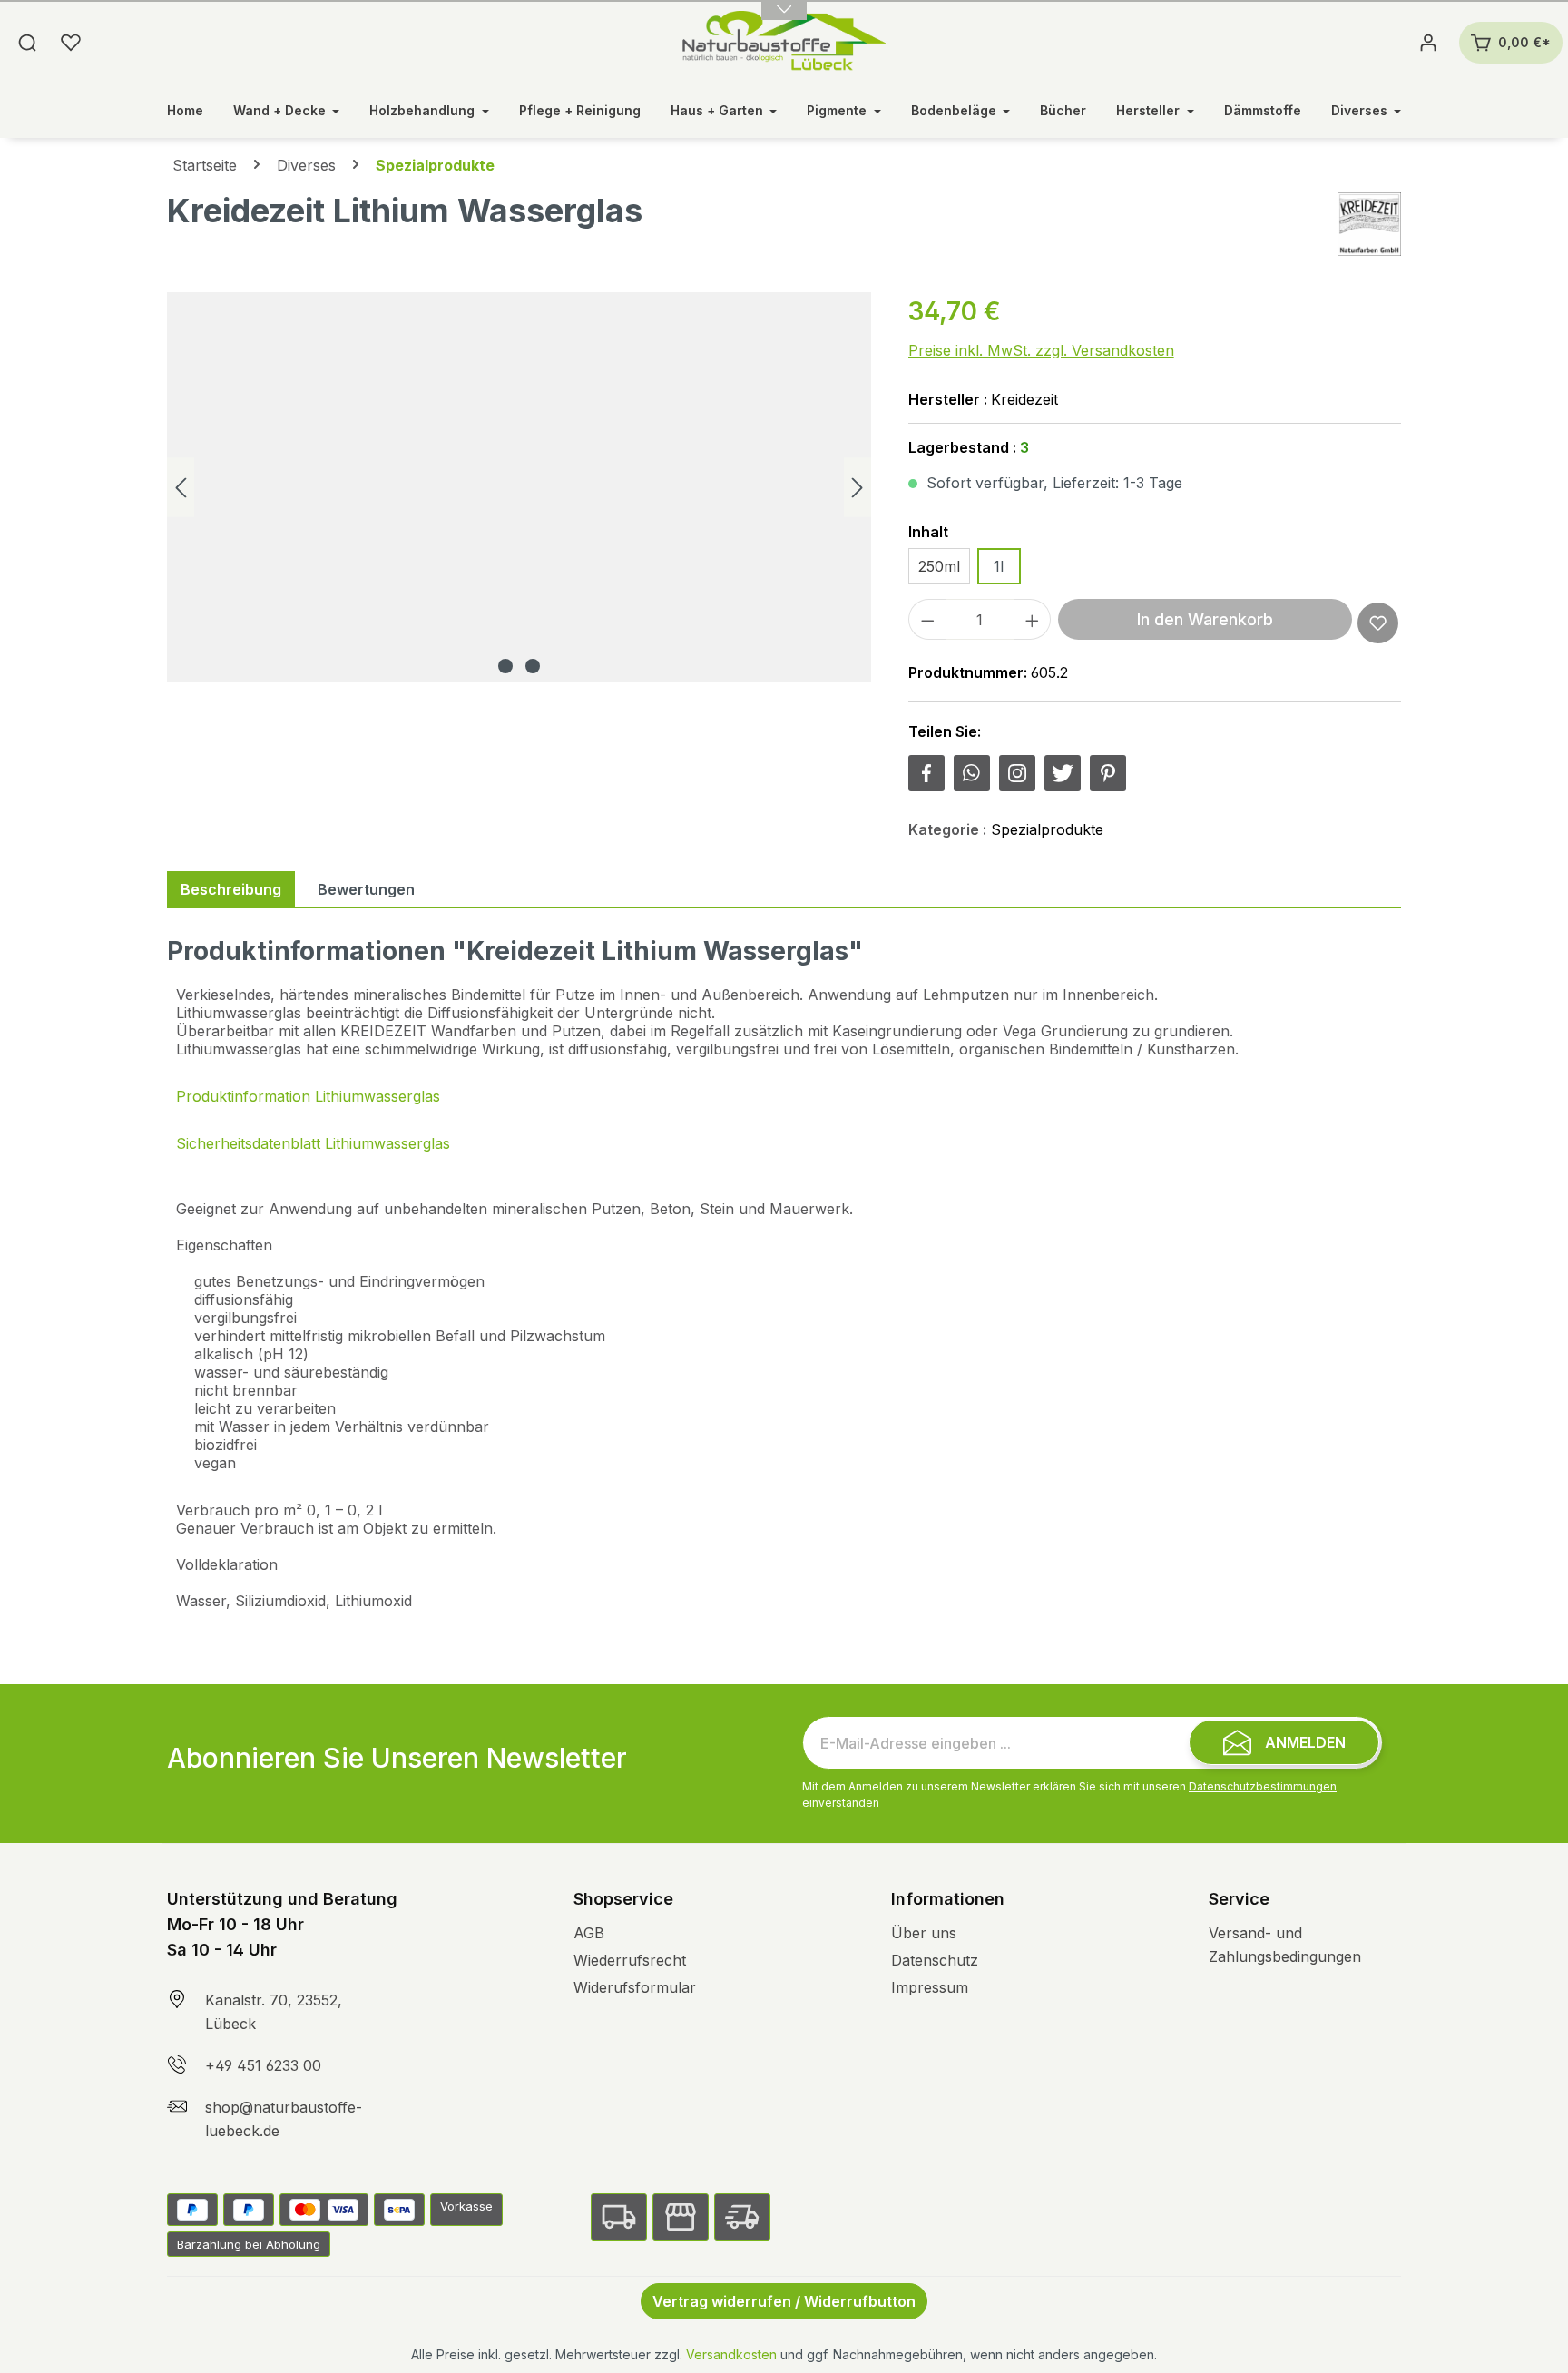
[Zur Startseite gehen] (784, 43)
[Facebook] (926, 773)
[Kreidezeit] (1369, 224)
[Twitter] (1063, 773)
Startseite (205, 165)
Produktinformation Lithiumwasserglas (308, 1096)
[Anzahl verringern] (927, 619)
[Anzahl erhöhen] (1033, 619)
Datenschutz (935, 1960)
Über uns (924, 1933)
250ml (939, 566)
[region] (519, 487)
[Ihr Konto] (1428, 43)
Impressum (930, 1987)
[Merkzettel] (71, 43)
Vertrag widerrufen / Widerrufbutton (784, 2301)
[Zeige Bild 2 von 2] (533, 666)
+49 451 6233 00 (263, 2065)
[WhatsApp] (972, 773)
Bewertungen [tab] (366, 889)
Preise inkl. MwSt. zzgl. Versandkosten (1041, 350)
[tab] (231, 889)
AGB (589, 1933)
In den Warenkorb (1205, 619)
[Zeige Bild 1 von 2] (505, 666)
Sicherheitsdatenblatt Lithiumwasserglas (313, 1143)
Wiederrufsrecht (630, 1960)
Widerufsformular (635, 1987)
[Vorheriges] (181, 488)
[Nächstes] (857, 488)
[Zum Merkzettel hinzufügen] (1378, 623)
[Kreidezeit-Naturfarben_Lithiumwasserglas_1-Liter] (519, 487)
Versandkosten (731, 2354)
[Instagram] (1017, 773)
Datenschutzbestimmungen (1263, 1786)
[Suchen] (27, 43)
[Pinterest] (1108, 773)
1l (999, 566)
